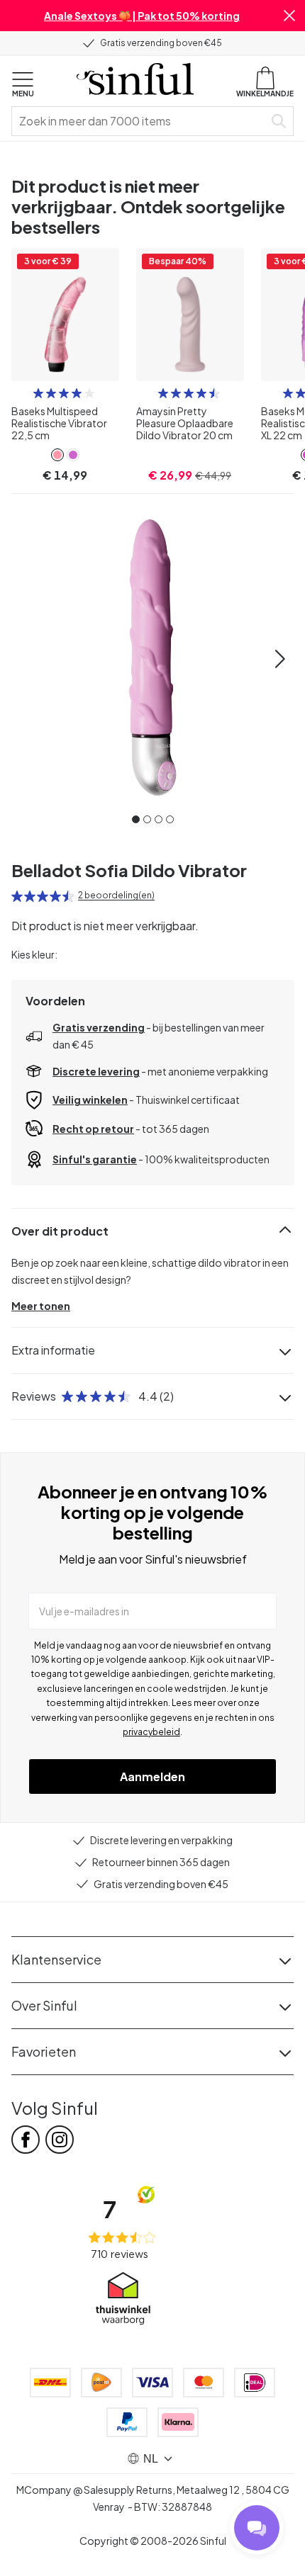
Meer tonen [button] (41, 1306)
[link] (57, 455)
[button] (289, 16)
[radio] (38, 393)
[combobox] (140, 121)
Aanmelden (152, 1776)
